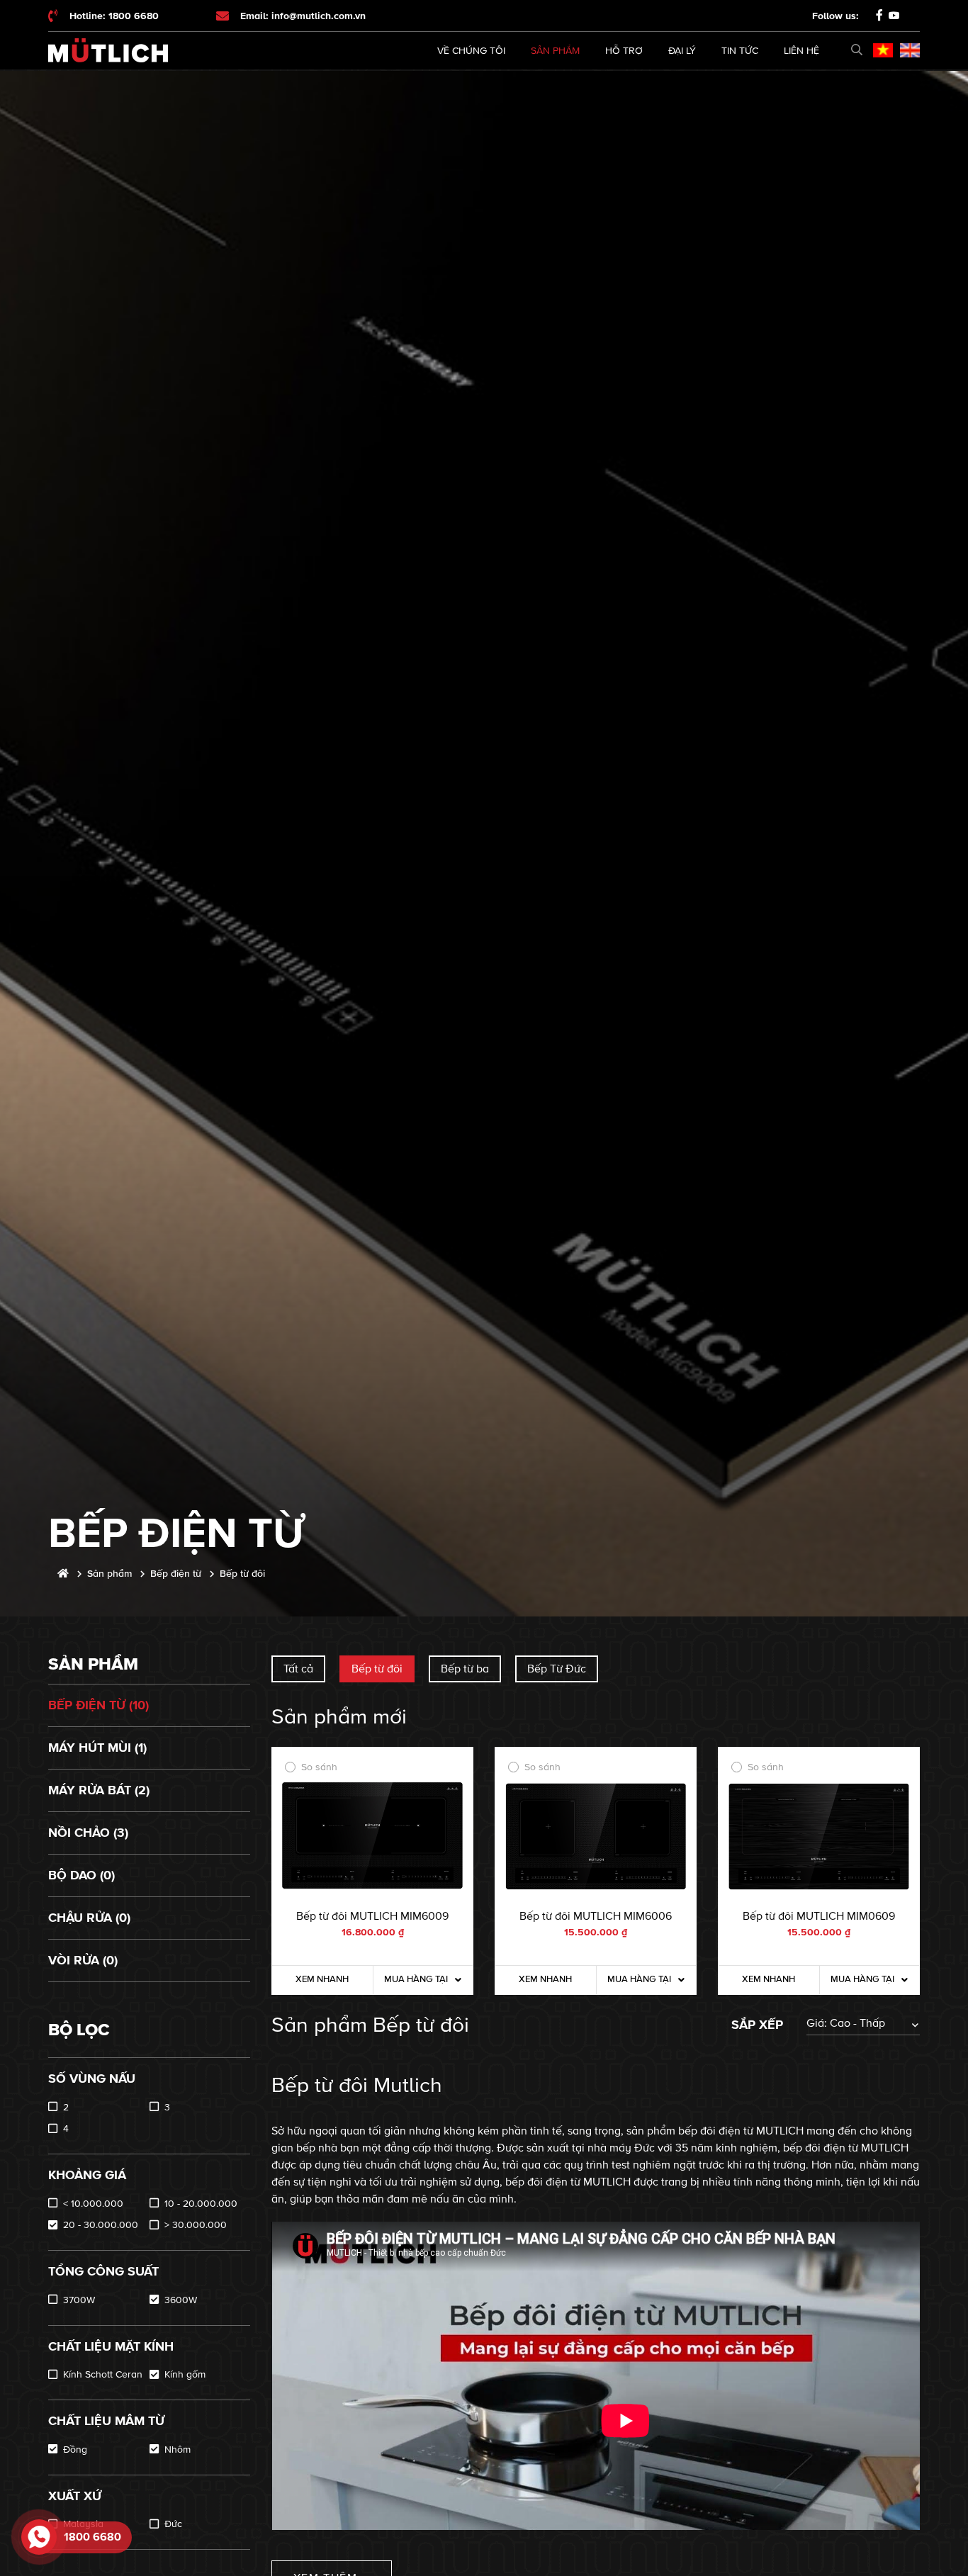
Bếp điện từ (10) (99, 1705)
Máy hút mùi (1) (97, 1748)
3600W (181, 2300)
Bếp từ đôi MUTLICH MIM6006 (596, 1916)
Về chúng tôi (471, 51)
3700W (79, 2300)
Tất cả (298, 1669)
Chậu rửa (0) (89, 1918)
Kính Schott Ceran (103, 2374)
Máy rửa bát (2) (99, 1790)
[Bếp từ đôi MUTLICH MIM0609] (819, 1837)
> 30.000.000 (196, 2225)
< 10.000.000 (93, 2204)
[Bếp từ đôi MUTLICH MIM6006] (596, 1837)
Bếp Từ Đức (557, 1669)
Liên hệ (801, 51)
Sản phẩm (555, 51)
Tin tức (740, 51)
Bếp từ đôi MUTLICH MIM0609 (819, 1916)
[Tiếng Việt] (883, 50)
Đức (173, 2524)
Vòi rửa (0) (83, 1960)
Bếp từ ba (465, 1669)
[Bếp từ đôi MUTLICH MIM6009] (372, 1837)
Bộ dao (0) (81, 1875)
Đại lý (682, 51)
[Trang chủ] (63, 1574)
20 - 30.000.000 (101, 2225)
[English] (910, 50)
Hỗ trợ (624, 51)
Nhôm (178, 2450)
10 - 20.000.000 (201, 2204)
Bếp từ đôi (377, 1669)
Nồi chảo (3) (88, 1833)
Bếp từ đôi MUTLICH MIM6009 (372, 1916)
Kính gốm (185, 2374)
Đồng (75, 2450)
